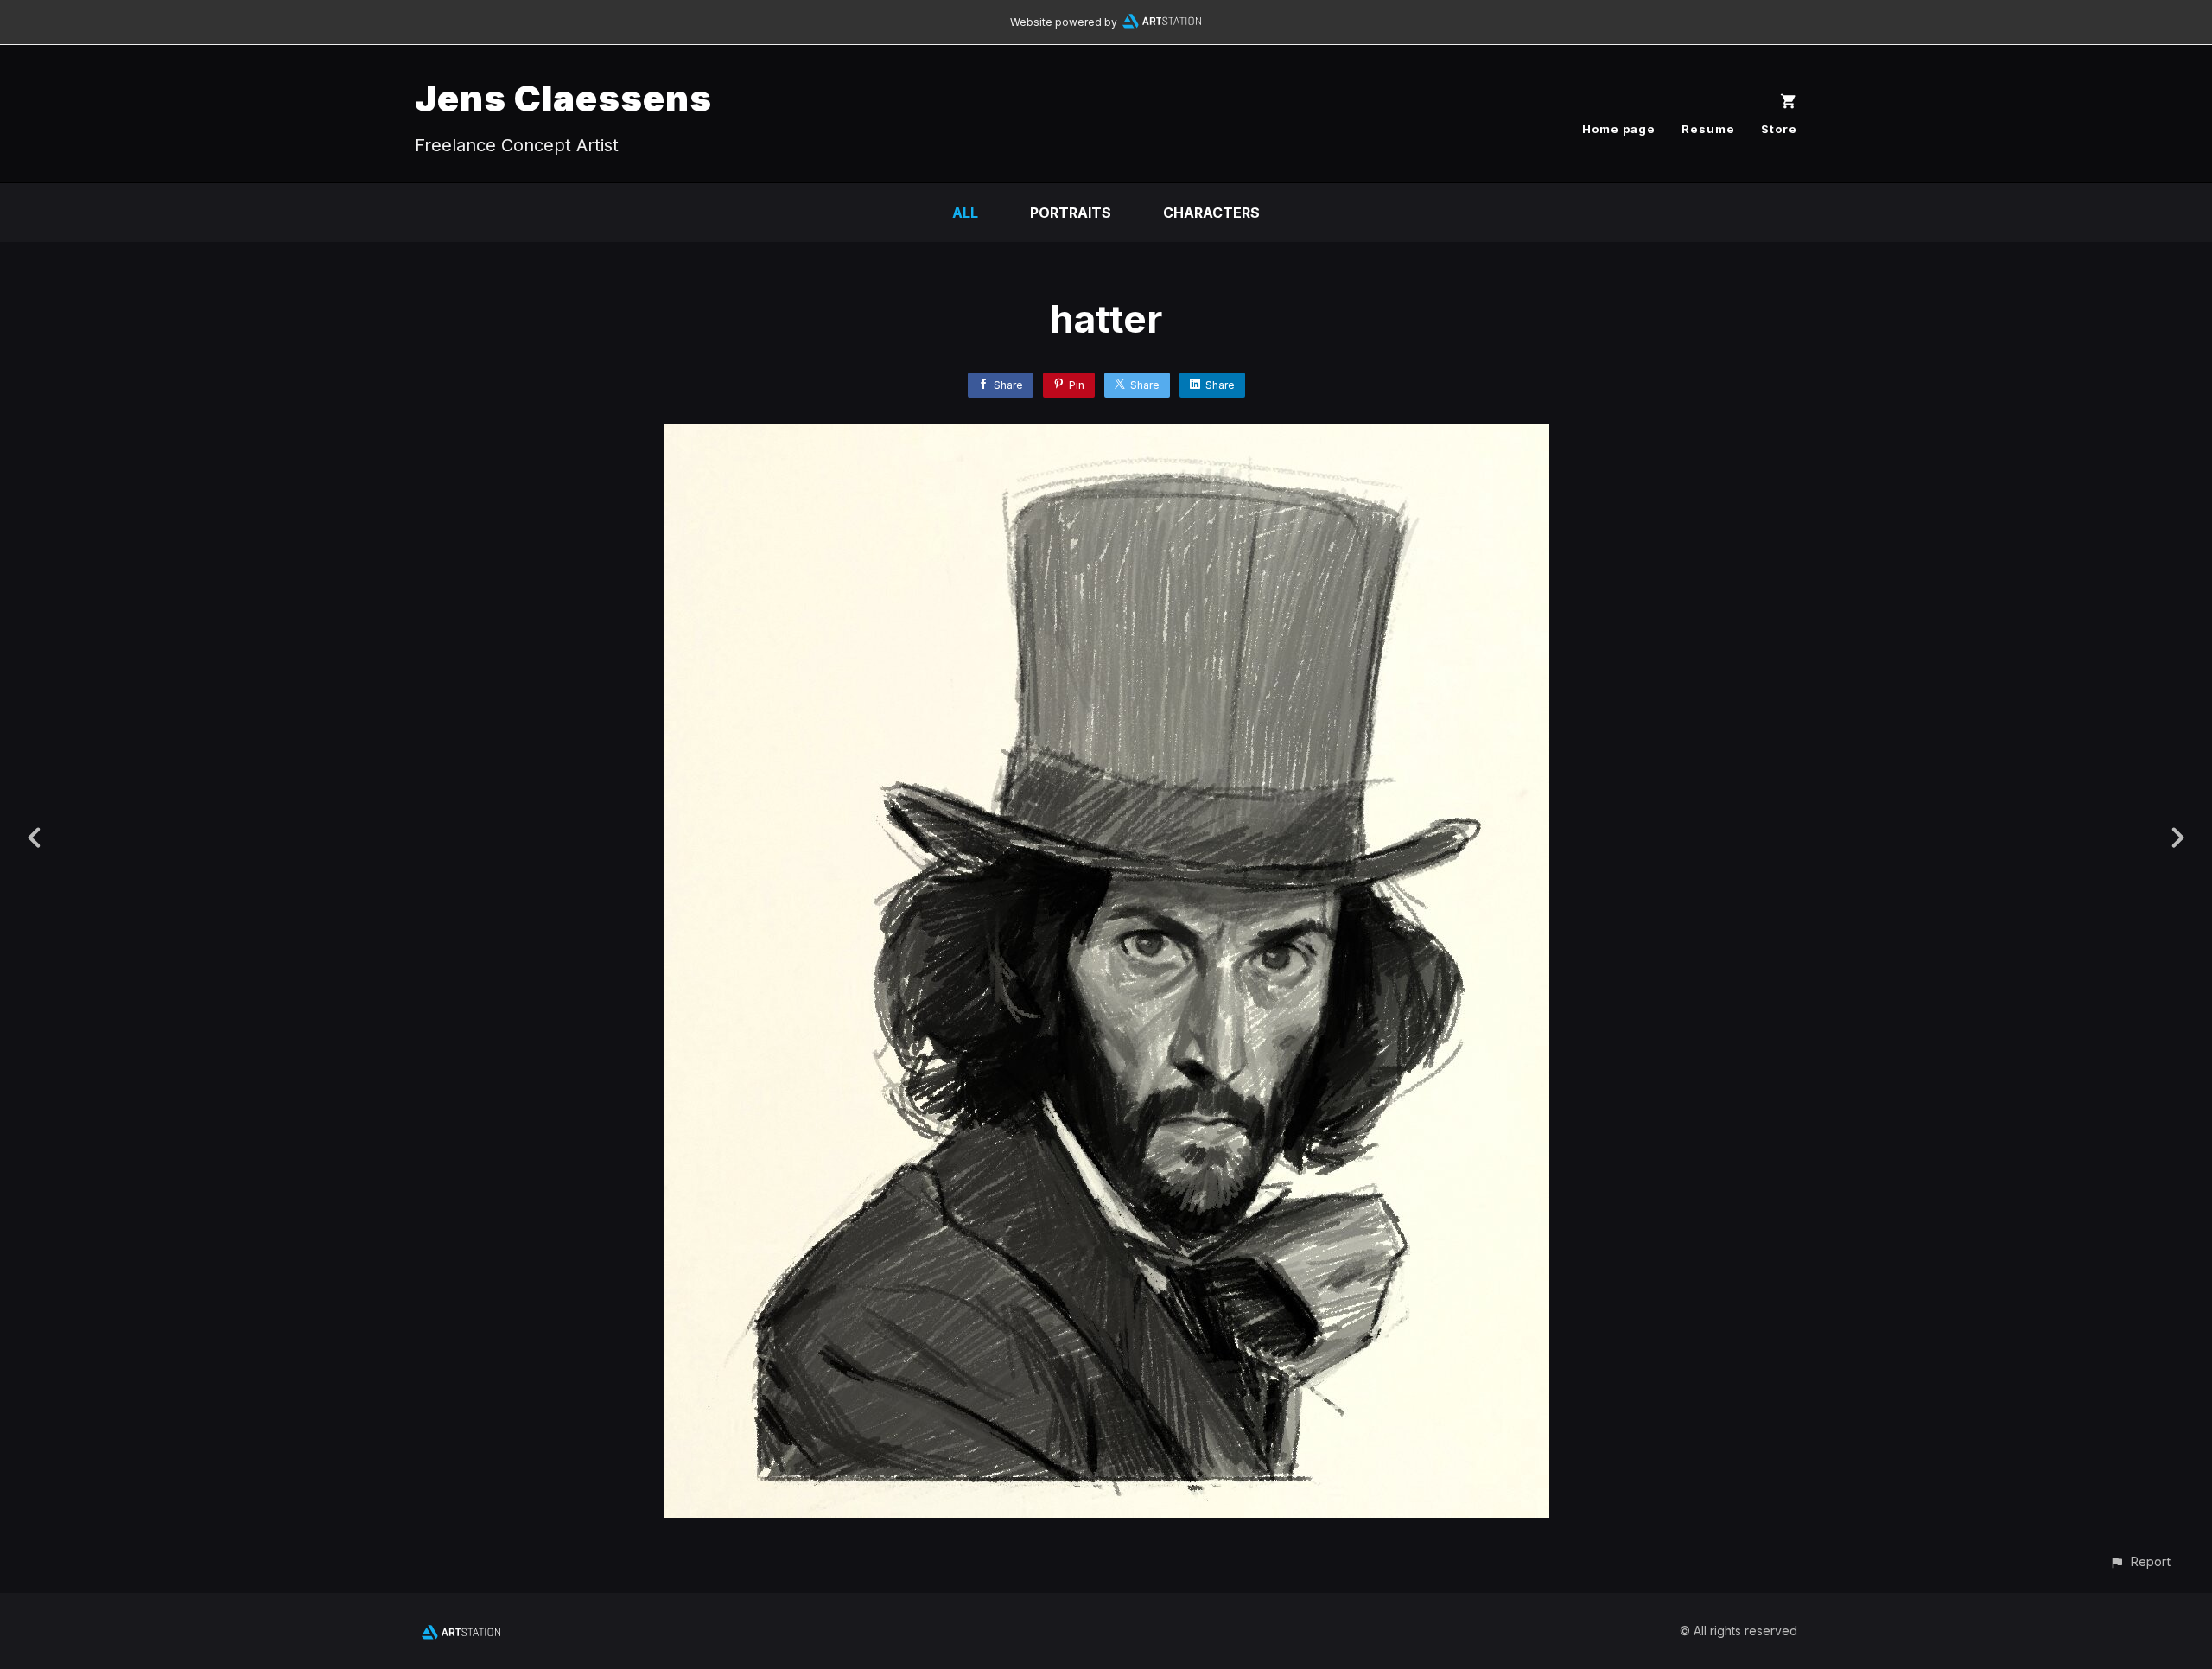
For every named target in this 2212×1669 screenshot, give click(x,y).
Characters (1211, 213)
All (965, 213)
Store (1779, 129)
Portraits (1071, 213)
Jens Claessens (563, 98)
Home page (1619, 129)
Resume (1708, 129)
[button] (2140, 1561)
